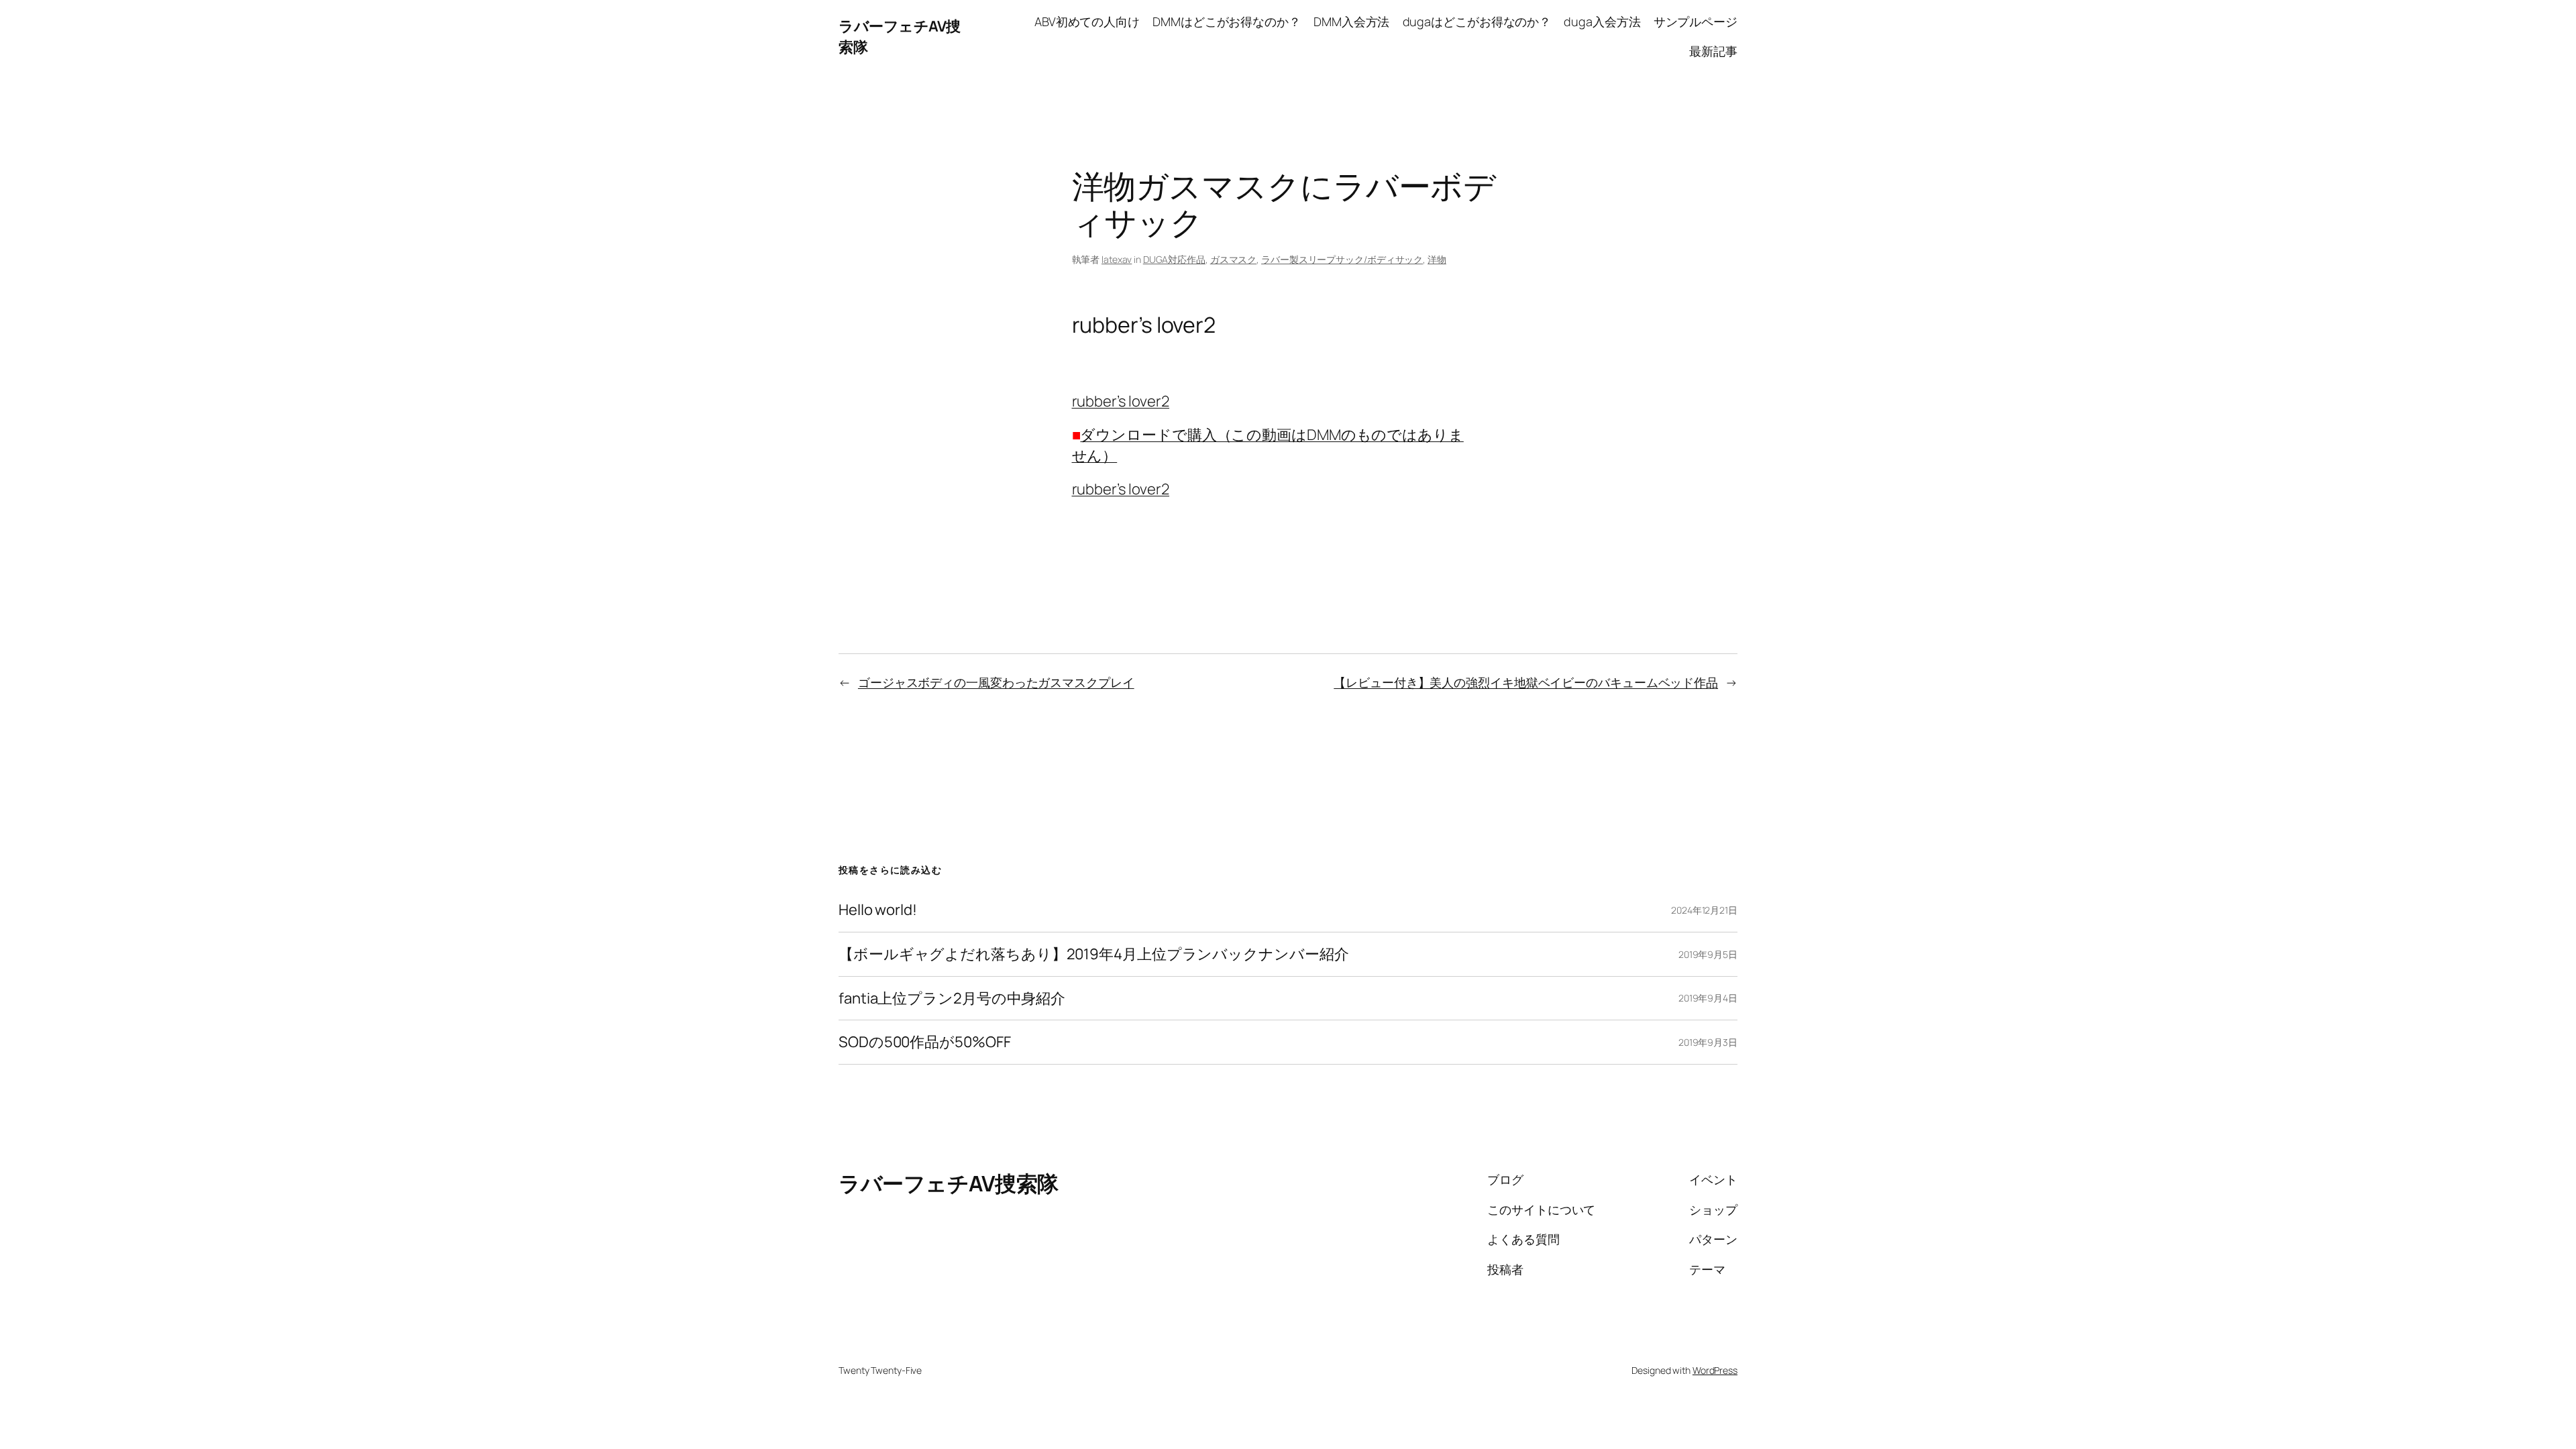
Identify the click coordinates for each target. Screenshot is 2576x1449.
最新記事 (1713, 51)
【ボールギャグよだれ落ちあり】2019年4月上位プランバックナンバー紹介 (1093, 954)
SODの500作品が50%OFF (924, 1042)
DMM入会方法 (1351, 21)
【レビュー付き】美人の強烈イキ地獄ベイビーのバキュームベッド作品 (1526, 682)
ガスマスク (1234, 259)
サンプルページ (1696, 21)
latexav (1117, 259)
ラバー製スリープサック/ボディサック (1342, 259)
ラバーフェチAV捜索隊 (949, 1183)
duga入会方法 (1602, 21)
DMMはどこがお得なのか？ (1227, 21)
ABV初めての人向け (1087, 21)
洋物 (1437, 259)
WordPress (1715, 1370)
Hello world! (878, 910)
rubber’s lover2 (1121, 401)
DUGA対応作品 (1174, 259)
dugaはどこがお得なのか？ (1477, 21)
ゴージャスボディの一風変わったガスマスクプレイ (996, 682)
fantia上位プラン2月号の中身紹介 (952, 999)
